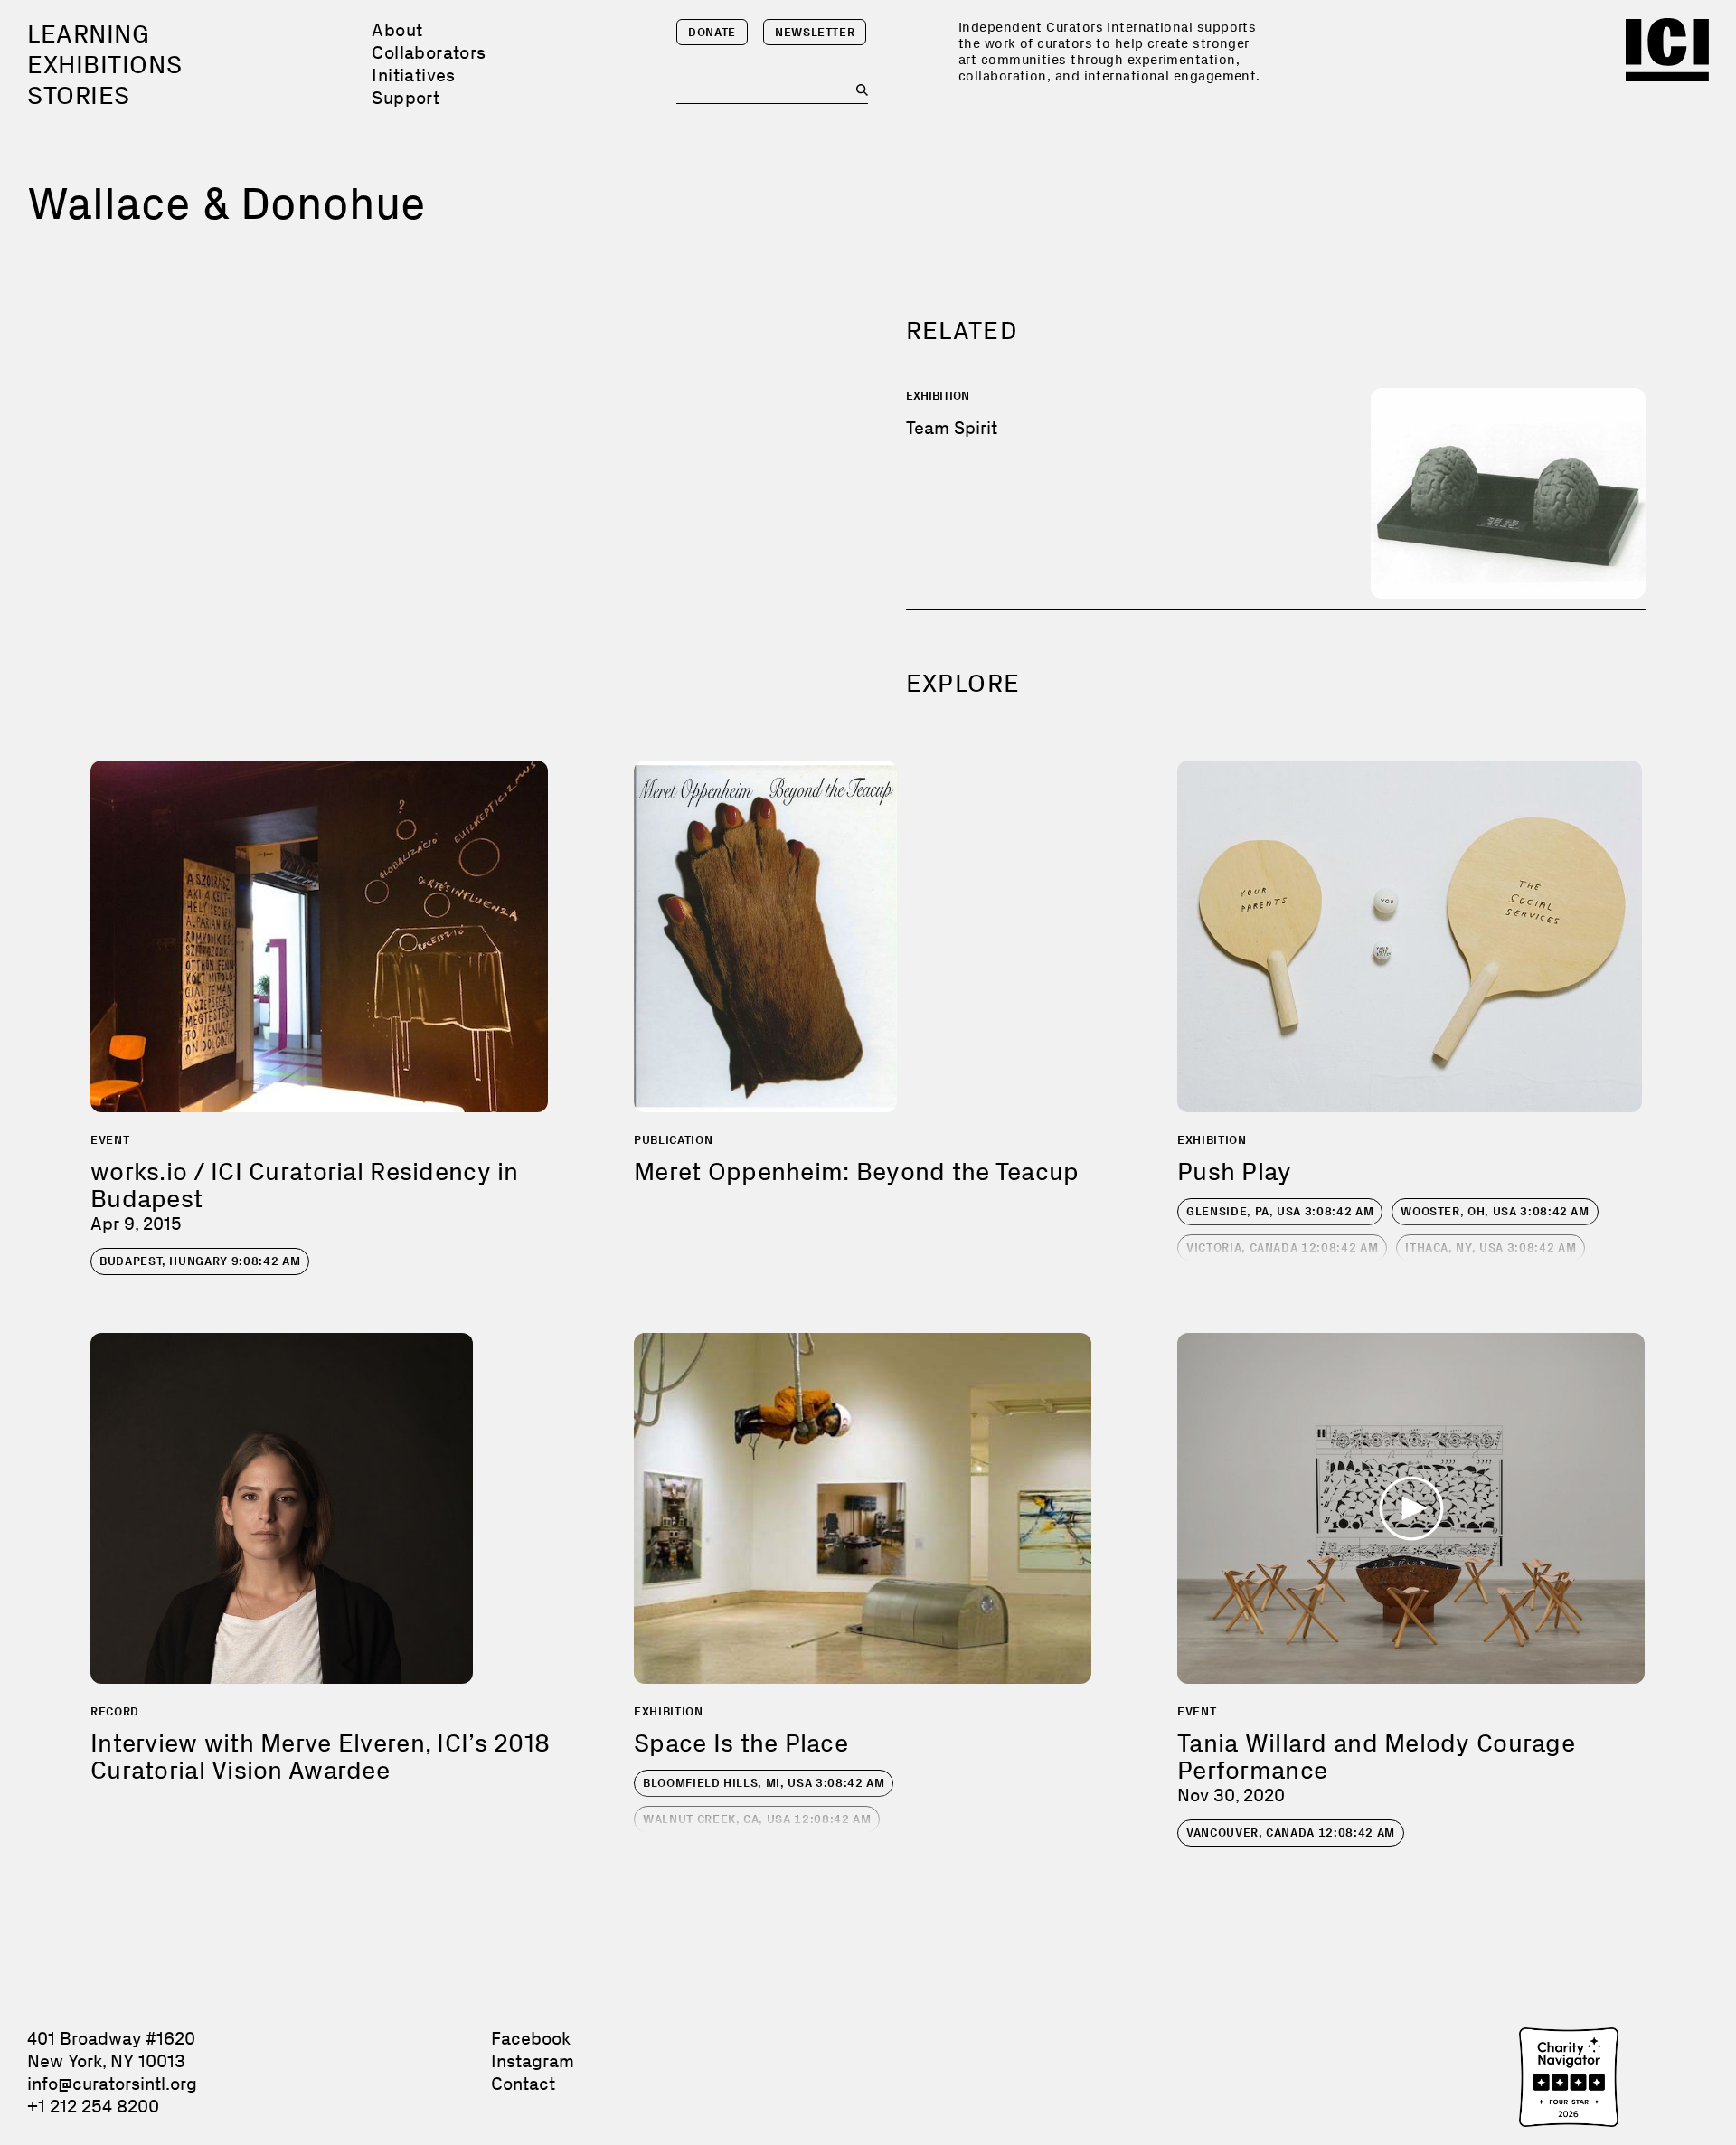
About (397, 30)
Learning (88, 34)
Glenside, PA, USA (1280, 1211)
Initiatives (413, 75)
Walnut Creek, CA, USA (757, 1819)
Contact (523, 2084)
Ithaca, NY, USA (1491, 1247)
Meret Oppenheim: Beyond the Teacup (857, 1172)
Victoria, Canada (1282, 1247)
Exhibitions (104, 65)
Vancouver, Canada (1291, 1833)
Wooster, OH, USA (1495, 1211)
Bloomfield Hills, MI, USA (764, 1783)
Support (406, 98)
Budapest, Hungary (200, 1261)
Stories (79, 95)
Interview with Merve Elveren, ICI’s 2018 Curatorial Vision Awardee (320, 1757)
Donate (712, 32)
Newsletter (815, 32)
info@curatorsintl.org (112, 2084)
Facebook (531, 2038)
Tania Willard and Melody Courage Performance (1376, 1757)
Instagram (533, 2061)
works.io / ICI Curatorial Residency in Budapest (305, 1185)
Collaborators (429, 52)
